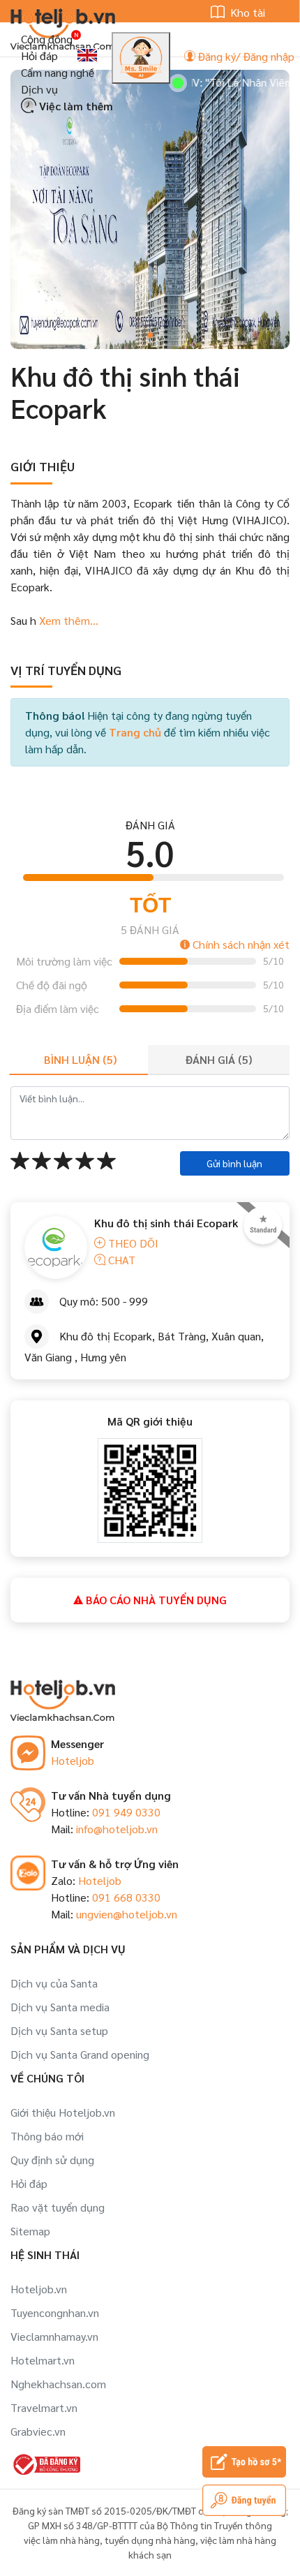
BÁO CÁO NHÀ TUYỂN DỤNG (155, 1600)
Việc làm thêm (75, 106)
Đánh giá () (219, 1059)
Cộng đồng (47, 39)
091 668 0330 (126, 1897)
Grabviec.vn (38, 2431)
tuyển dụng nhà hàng (150, 2540)
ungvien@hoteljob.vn (127, 1914)
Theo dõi (132, 1243)
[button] (150, 335)
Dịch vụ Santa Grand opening (80, 2054)
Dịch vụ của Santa (54, 1983)
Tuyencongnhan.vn (55, 2312)
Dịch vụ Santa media (60, 2007)
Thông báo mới (47, 2136)
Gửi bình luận (234, 1163)
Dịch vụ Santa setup (59, 2030)
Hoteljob (73, 1760)
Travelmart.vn (44, 2407)
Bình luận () (80, 1059)
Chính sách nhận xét (240, 944)
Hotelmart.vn (43, 2360)
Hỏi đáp (39, 55)
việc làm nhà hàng (62, 2540)
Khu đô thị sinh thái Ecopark (166, 1223)
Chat (120, 1260)
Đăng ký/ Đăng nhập (245, 56)
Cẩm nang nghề (58, 72)
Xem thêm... (67, 620)
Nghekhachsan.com (58, 2384)
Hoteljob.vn (39, 2289)
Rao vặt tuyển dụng (58, 2207)
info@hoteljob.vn (117, 1829)
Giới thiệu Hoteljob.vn (63, 2112)
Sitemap (30, 2231)
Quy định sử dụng (52, 2160)
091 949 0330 (126, 1812)
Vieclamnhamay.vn (54, 2336)
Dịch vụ (39, 89)
